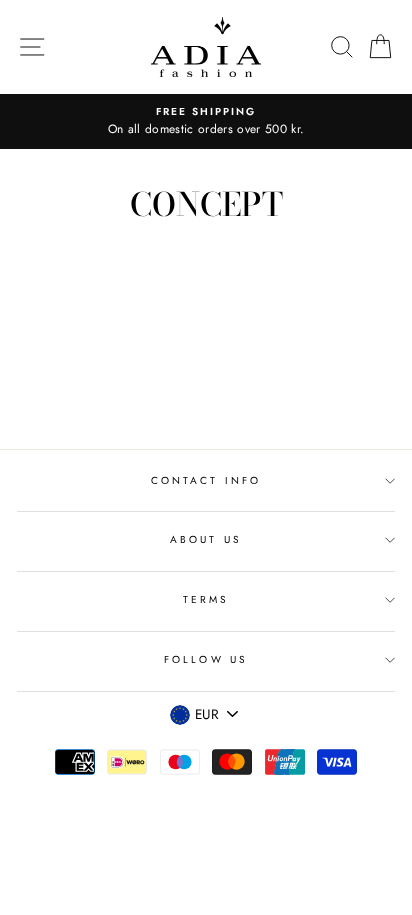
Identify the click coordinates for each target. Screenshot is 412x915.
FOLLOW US (206, 659)
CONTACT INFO (206, 480)
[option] (206, 122)
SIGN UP (349, 755)
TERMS (206, 599)
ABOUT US (205, 539)
